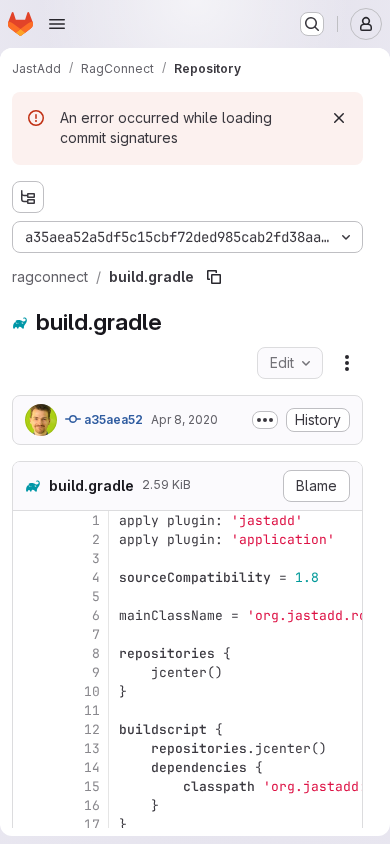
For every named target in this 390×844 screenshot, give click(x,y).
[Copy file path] (214, 277)
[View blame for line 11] (30, 710)
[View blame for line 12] (30, 729)
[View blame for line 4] (30, 577)
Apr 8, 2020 (184, 419)
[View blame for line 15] (30, 786)
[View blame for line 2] (30, 539)
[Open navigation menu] (57, 24)
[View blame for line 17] (30, 824)
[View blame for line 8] (30, 653)
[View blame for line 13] (30, 748)
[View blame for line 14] (30, 767)
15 (92, 786)
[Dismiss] (339, 118)
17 (92, 824)
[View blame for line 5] (30, 596)
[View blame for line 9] (30, 672)
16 (92, 805)
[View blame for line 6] (30, 615)
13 (92, 748)
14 (92, 767)
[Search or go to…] (312, 24)
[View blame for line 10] (30, 691)
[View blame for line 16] (30, 805)
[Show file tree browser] (28, 197)
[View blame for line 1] (30, 520)
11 (92, 710)
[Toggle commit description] (265, 420)
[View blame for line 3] (30, 558)
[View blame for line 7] (30, 634)
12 (92, 729)
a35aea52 (112, 419)
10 (92, 691)
